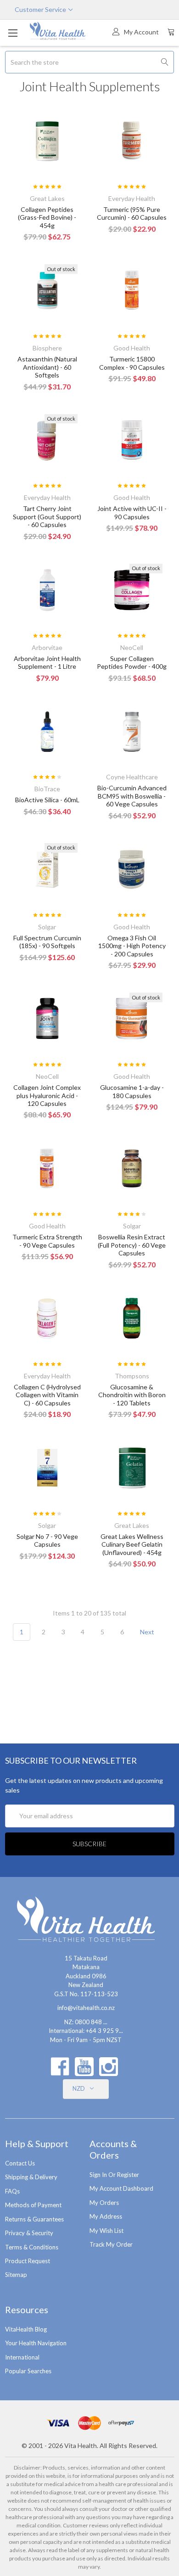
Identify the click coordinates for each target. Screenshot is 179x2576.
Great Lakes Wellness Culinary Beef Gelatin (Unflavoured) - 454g (132, 1544)
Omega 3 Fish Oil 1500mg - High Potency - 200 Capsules (132, 946)
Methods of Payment (33, 2205)
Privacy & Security (29, 2233)
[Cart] (171, 32)
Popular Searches (28, 2371)
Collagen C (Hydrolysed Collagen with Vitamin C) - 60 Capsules (47, 1395)
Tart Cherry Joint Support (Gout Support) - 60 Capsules (47, 516)
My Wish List (106, 2231)
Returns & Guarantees (34, 2219)
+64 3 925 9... (104, 2031)
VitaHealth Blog (26, 2329)
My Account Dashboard (121, 2188)
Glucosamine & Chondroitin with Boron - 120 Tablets (132, 1395)
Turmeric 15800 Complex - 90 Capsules (132, 363)
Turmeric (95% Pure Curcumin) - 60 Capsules (132, 214)
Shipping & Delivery (31, 2177)
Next (148, 1632)
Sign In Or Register (114, 2175)
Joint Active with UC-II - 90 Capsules (132, 513)
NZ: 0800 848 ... (86, 2022)
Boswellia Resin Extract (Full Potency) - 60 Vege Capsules (132, 1245)
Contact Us (20, 2163)
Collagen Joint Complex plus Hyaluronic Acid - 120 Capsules (47, 1095)
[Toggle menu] (13, 33)
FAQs (12, 2191)
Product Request (28, 2261)
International (22, 2357)
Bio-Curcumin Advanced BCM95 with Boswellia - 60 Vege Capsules (132, 796)
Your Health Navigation (36, 2343)
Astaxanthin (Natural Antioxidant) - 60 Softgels (47, 367)
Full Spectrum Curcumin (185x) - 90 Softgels (47, 942)
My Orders (104, 2203)
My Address (106, 2216)
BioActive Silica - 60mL (47, 800)
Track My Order (111, 2244)
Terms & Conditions (32, 2247)
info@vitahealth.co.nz (86, 2008)
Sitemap (16, 2275)
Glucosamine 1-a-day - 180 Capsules (132, 1091)
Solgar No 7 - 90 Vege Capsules (47, 1541)
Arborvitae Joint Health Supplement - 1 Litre (47, 663)
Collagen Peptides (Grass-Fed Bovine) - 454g (47, 217)
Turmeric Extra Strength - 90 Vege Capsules (47, 1241)
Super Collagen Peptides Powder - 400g (132, 663)
